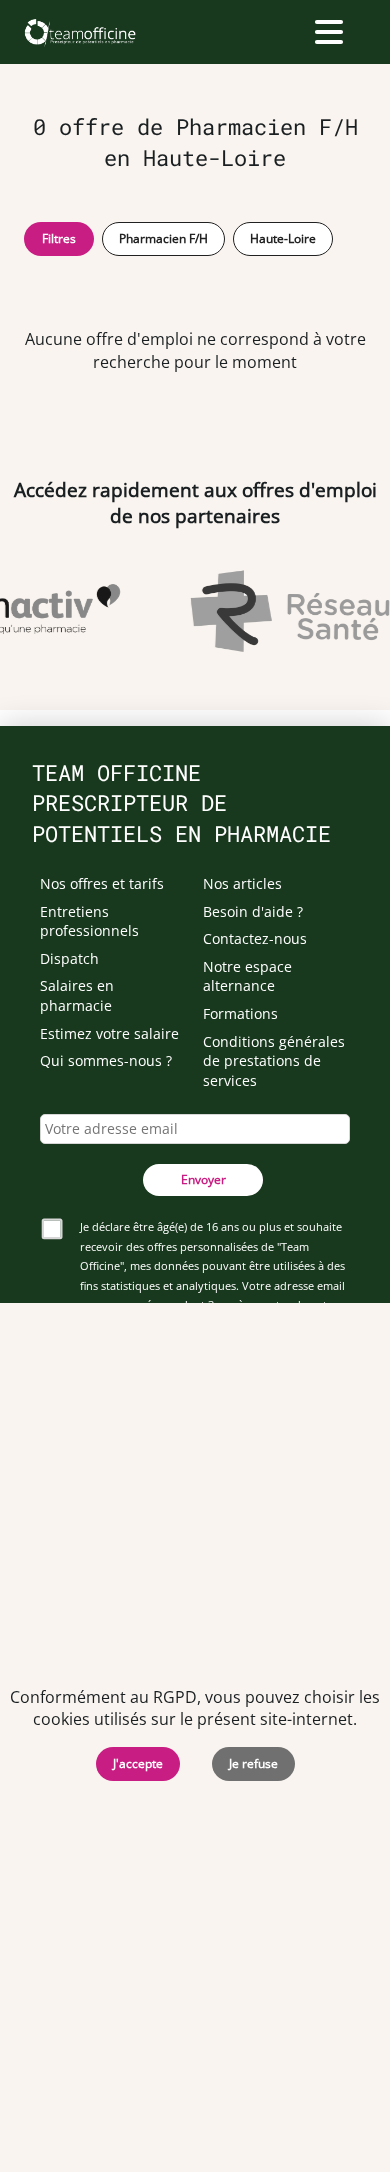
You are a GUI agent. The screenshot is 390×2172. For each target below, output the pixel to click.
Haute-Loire (283, 238)
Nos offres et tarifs (102, 883)
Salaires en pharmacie (77, 995)
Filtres (59, 238)
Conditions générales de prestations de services (274, 1061)
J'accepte (138, 1763)
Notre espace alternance (247, 976)
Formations (240, 1013)
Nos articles (242, 883)
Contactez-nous (255, 938)
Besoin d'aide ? (253, 911)
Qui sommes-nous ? (106, 1060)
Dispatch (69, 958)
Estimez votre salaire (109, 1033)
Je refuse (253, 1763)
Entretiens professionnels (89, 921)
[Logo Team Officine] (79, 32)
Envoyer (203, 1179)
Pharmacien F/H (163, 238)
